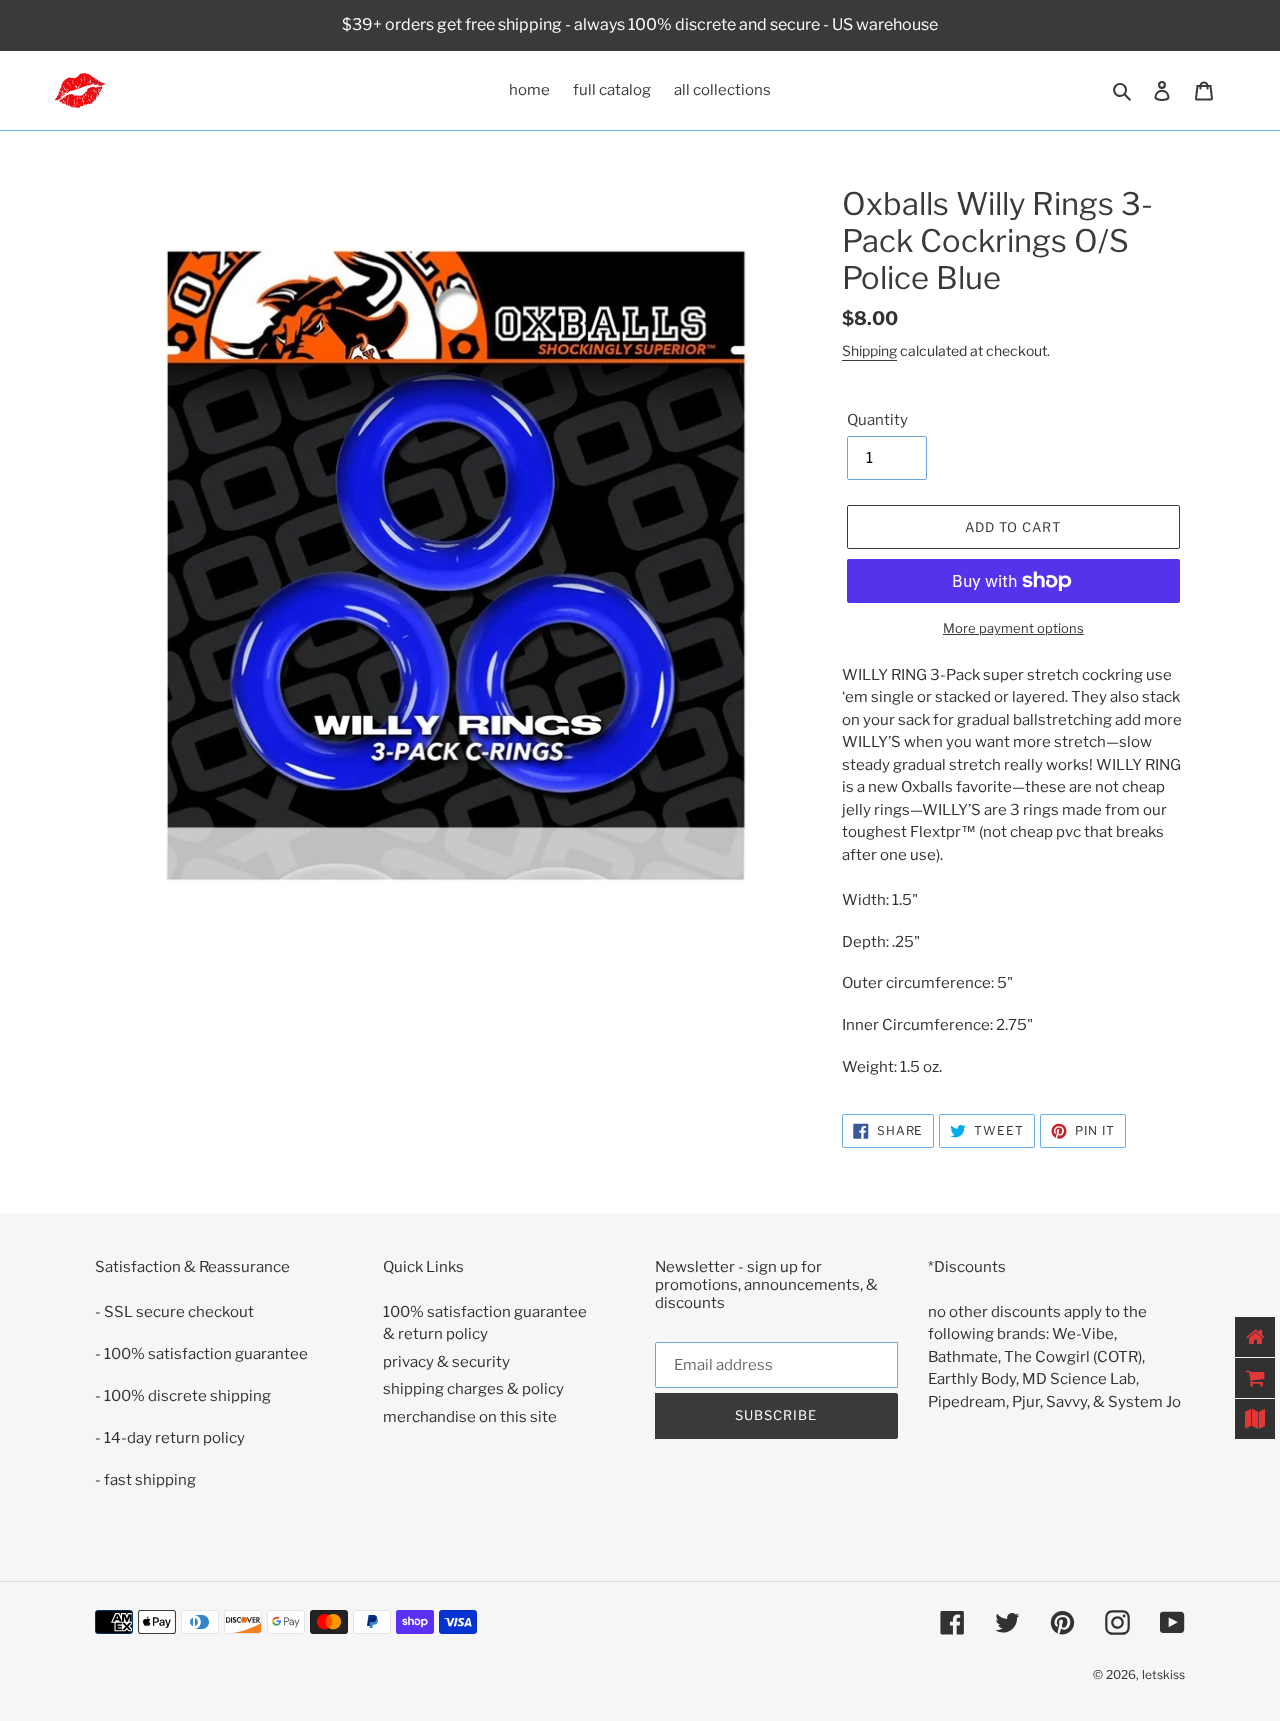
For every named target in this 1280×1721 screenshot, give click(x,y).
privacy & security (446, 1362)
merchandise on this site (470, 1417)
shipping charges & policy (473, 1389)
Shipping (869, 350)
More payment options (1013, 628)
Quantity (877, 420)
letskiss (1163, 1674)
